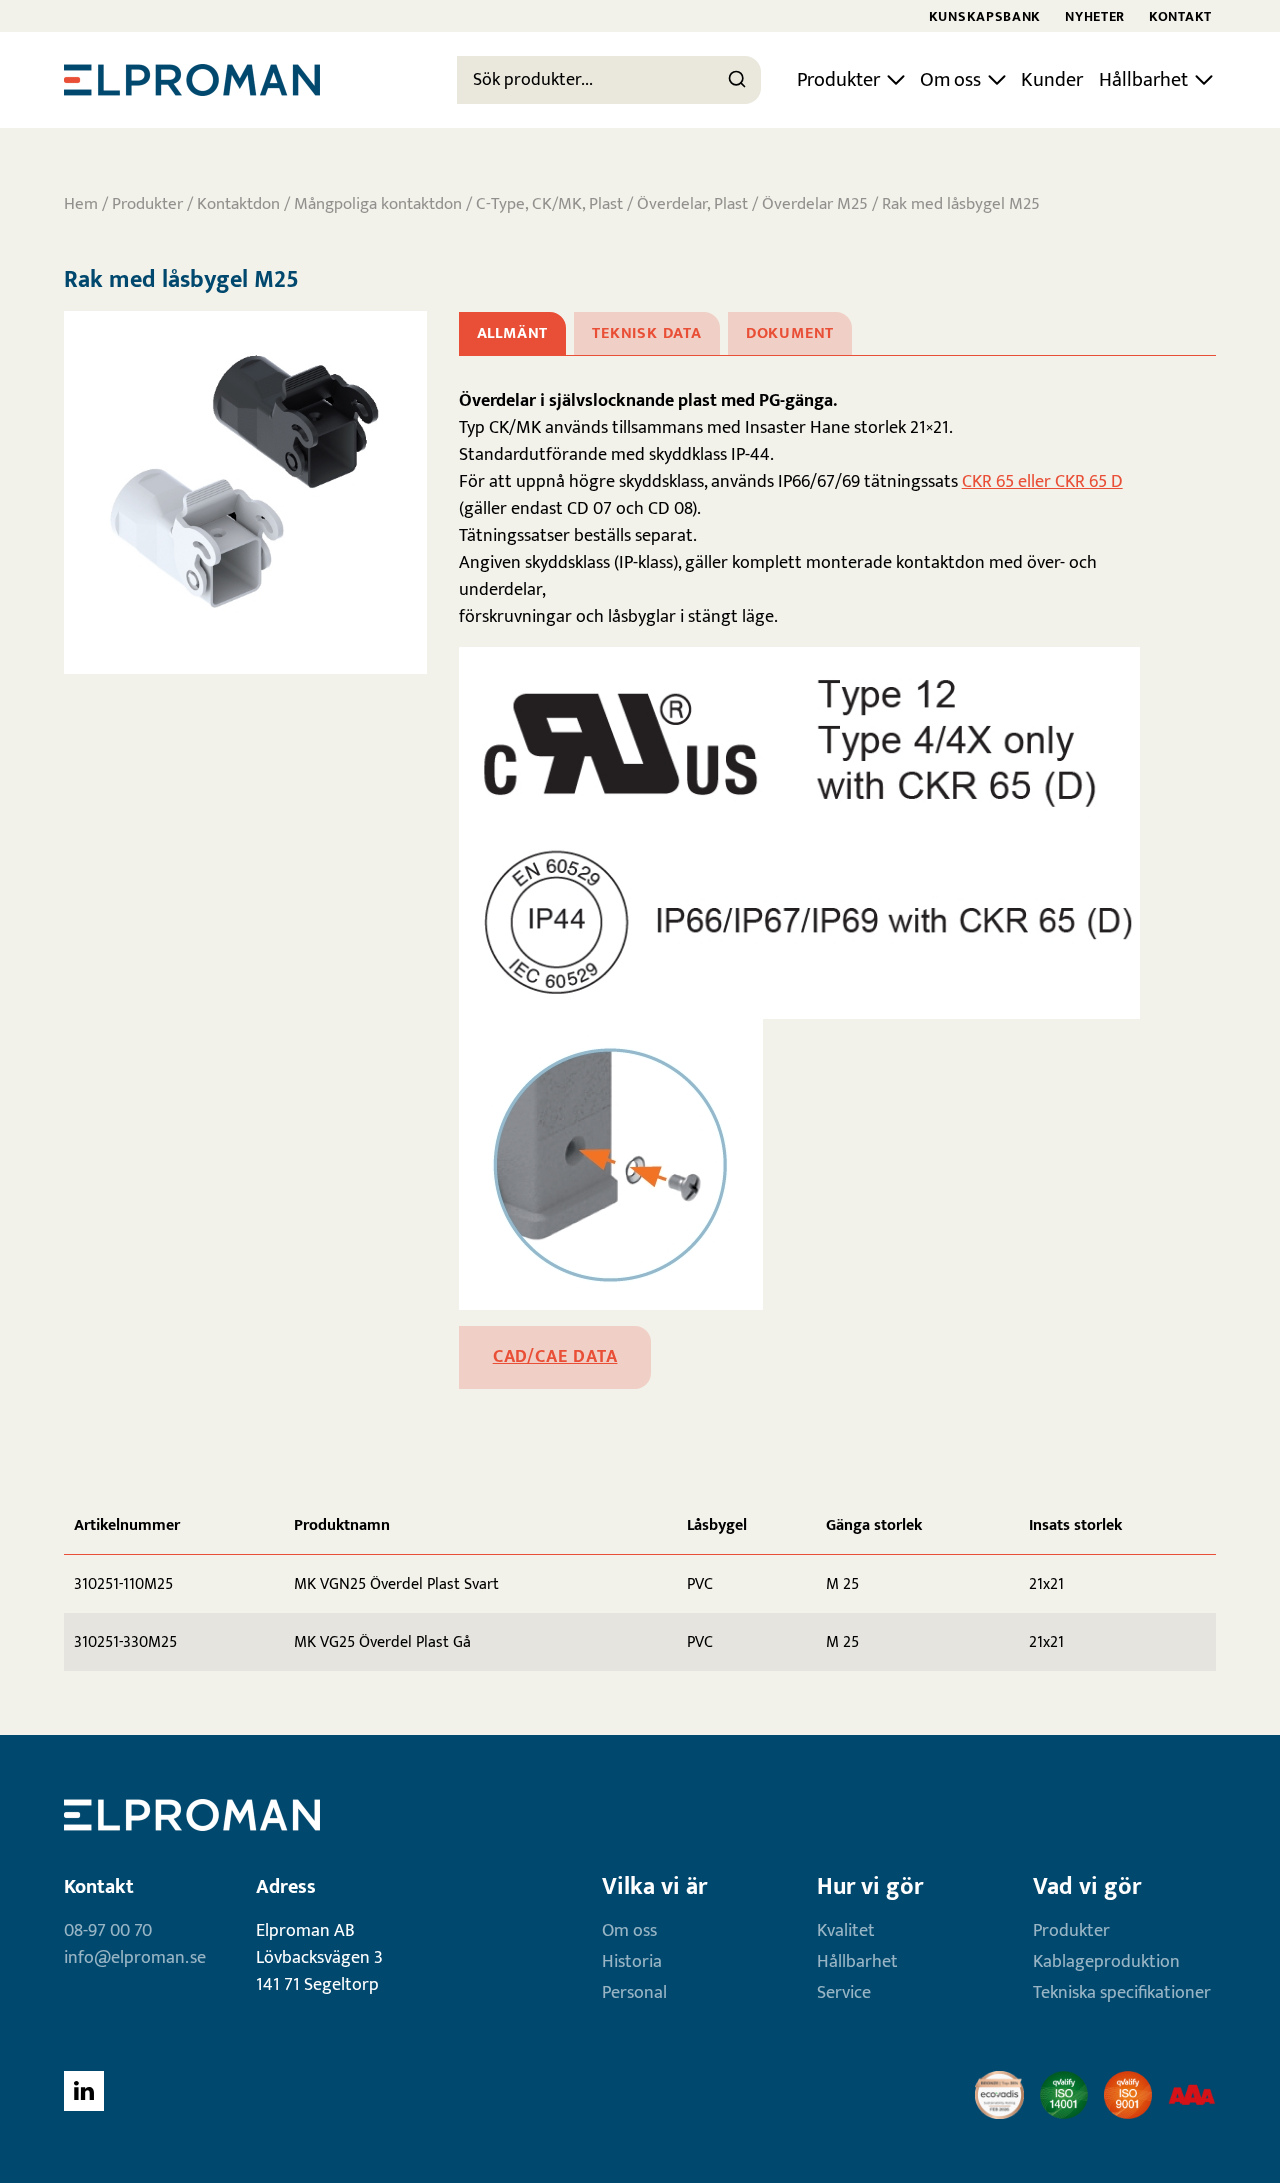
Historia (632, 1962)
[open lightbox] (245, 492)
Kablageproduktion (1106, 1962)
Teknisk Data (647, 333)
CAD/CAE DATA (555, 1357)
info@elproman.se (135, 1958)
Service (844, 1993)
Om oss (950, 80)
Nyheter (1095, 16)
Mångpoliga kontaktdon (378, 204)
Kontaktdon (238, 204)
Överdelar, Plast (692, 204)
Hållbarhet (1143, 80)
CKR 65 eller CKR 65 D (1042, 482)
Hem (81, 204)
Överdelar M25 (815, 204)
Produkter (838, 80)
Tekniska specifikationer (1122, 1993)
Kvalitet (846, 1931)
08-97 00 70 (108, 1931)
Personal (634, 1993)
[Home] (192, 80)
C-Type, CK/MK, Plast (549, 204)
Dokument (790, 333)
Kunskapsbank (985, 16)
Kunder (1052, 80)
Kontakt (1180, 16)
